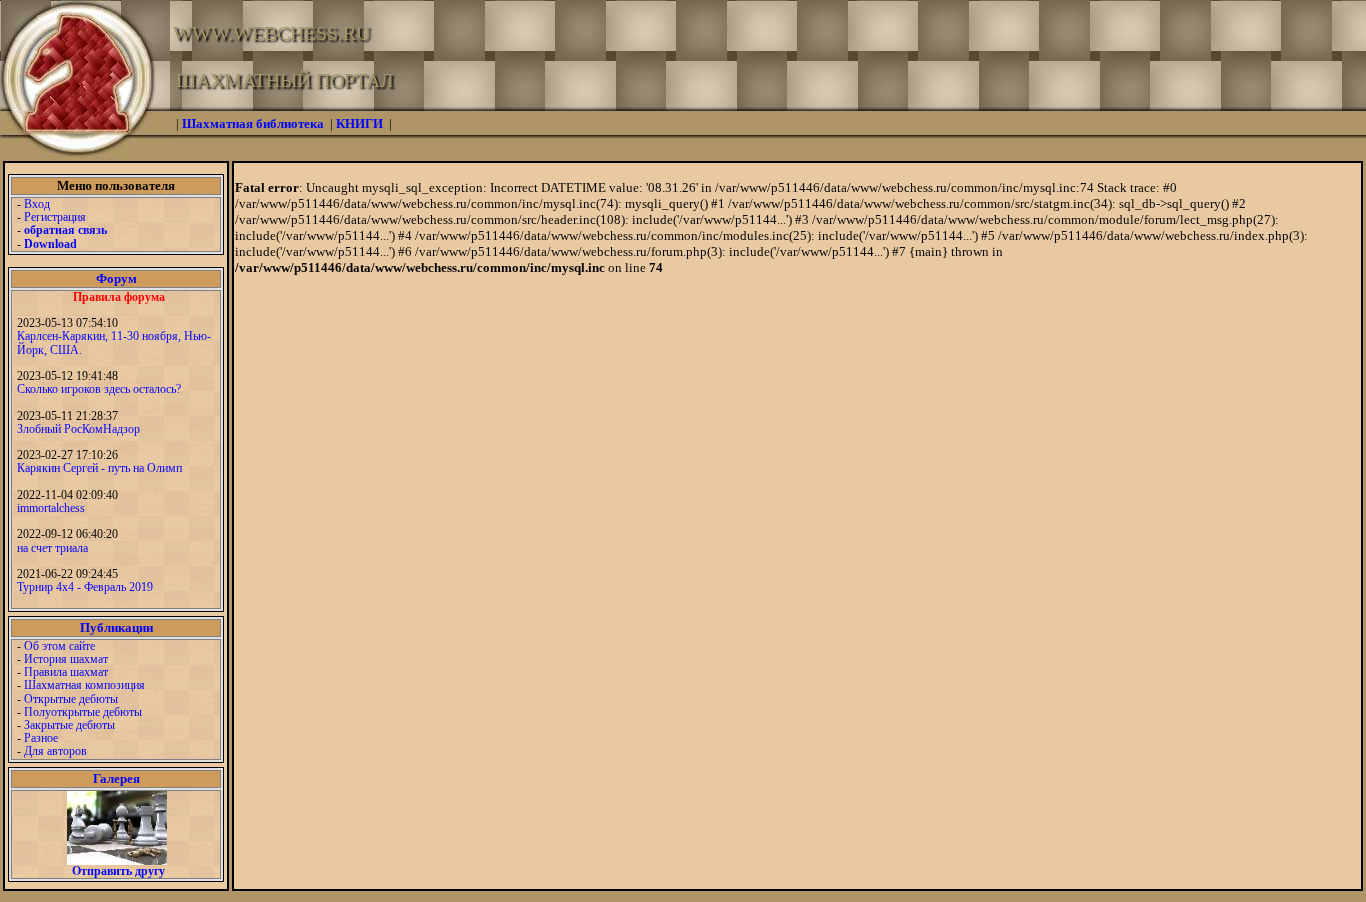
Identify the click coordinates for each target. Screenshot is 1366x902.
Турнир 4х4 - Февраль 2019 (85, 587)
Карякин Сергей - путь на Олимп (99, 468)
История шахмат (66, 659)
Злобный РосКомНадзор (78, 429)
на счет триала (52, 548)
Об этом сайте (59, 646)
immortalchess (51, 508)
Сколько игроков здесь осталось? (99, 389)
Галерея (116, 778)
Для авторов (55, 751)
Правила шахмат (66, 672)
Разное (41, 738)
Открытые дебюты (71, 699)
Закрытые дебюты (69, 725)
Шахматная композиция (84, 685)
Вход (37, 204)
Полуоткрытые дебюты (83, 712)
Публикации (116, 627)
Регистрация (55, 217)
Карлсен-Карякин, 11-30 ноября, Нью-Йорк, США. (114, 342)
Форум (116, 278)
